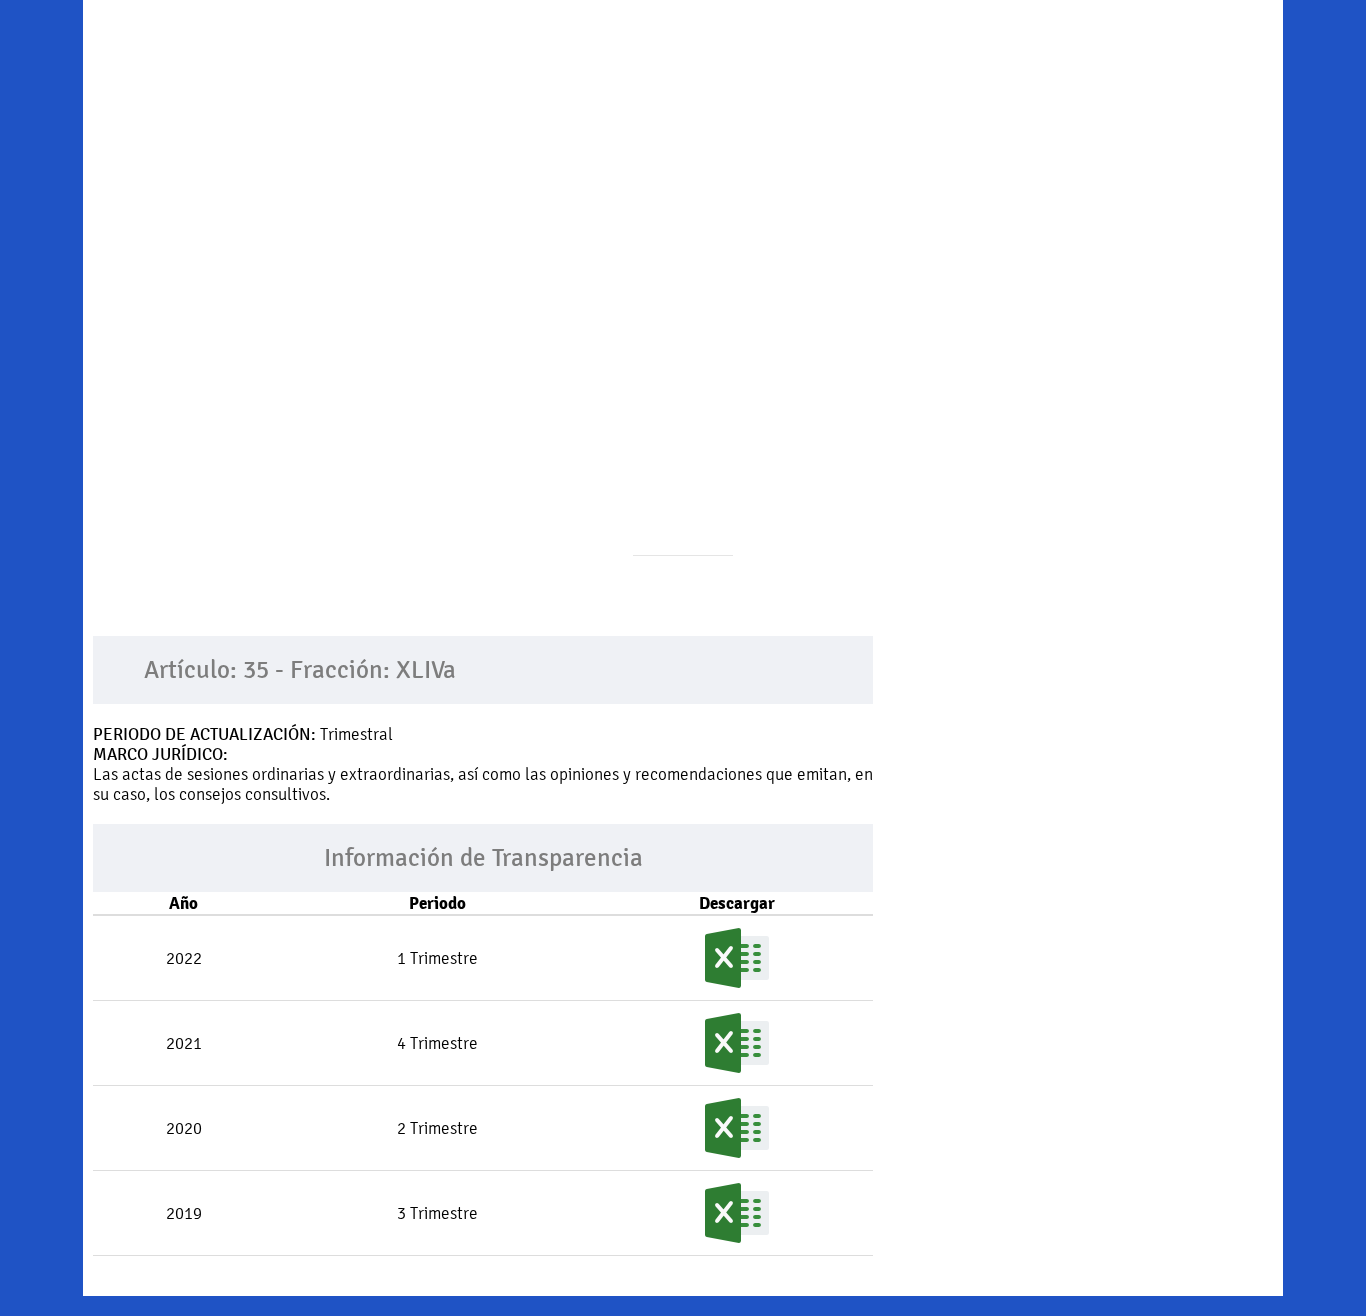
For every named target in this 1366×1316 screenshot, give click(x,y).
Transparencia (1086, 65)
